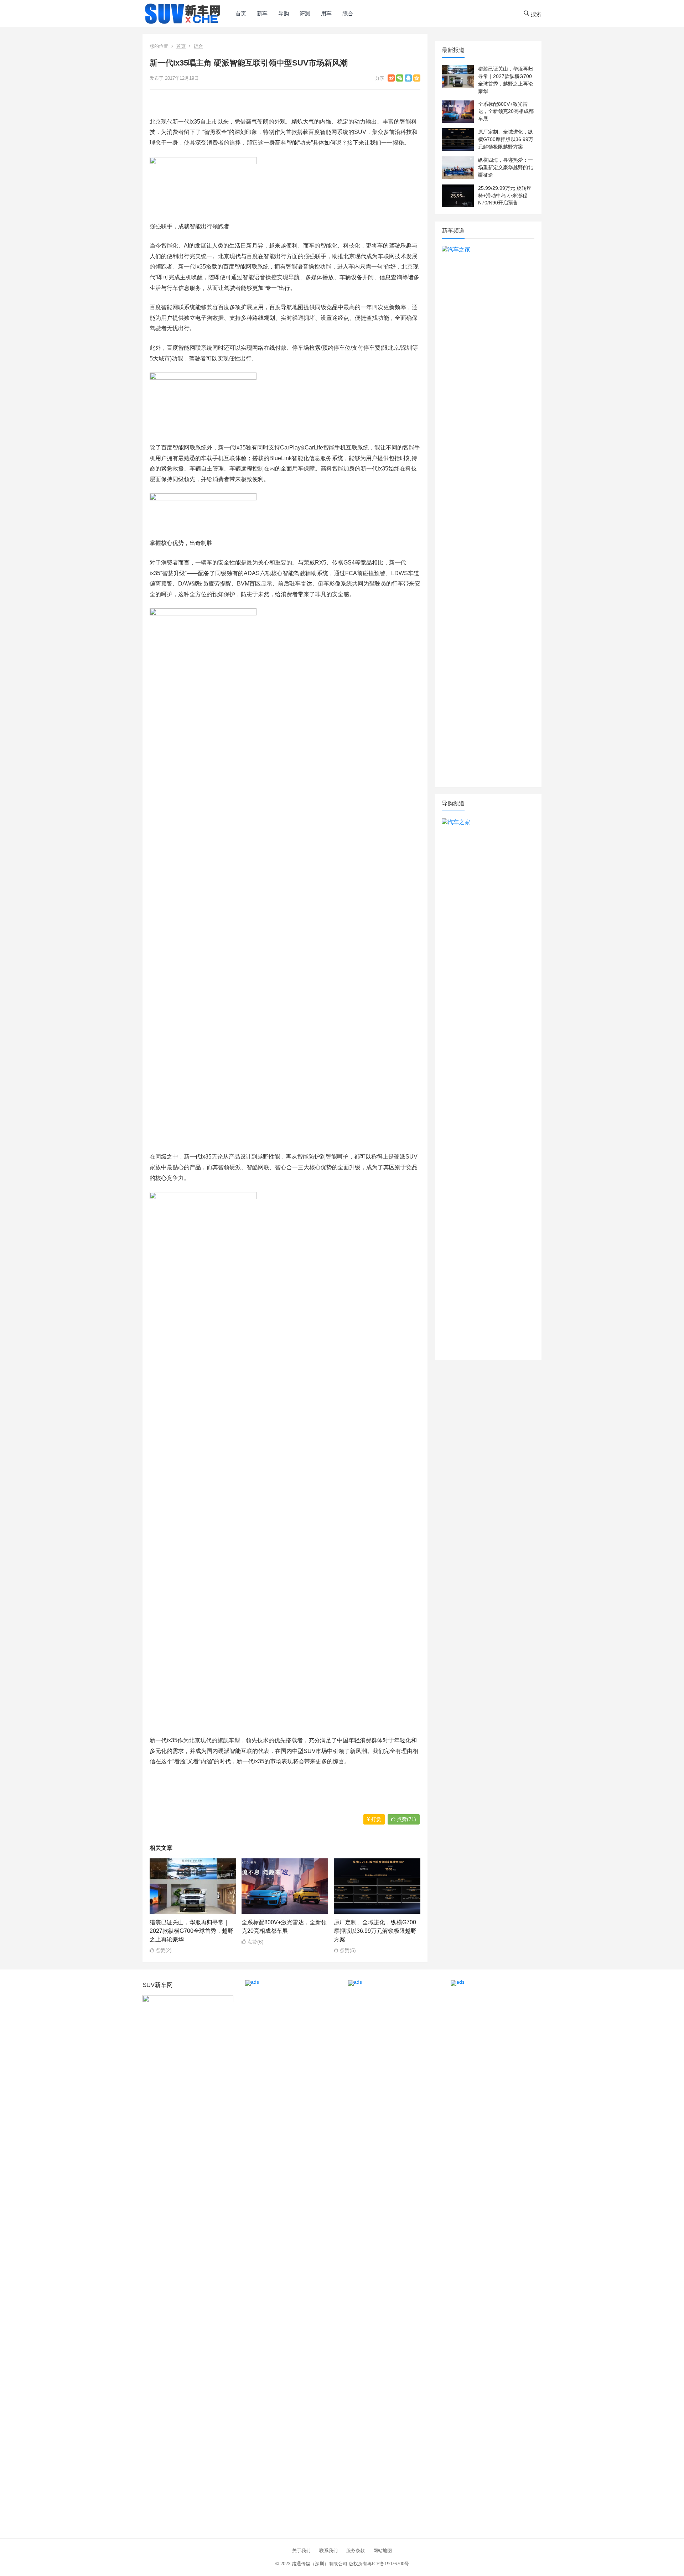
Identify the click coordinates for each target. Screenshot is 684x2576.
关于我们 (301, 2551)
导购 (284, 13)
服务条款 (356, 2551)
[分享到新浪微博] (391, 78)
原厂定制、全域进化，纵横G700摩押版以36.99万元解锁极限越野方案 (375, 1931)
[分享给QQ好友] (408, 78)
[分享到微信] (400, 78)
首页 (241, 13)
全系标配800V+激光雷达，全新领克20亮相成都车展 (506, 111)
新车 (262, 13)
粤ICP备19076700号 (388, 2564)
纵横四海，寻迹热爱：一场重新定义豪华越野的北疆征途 (506, 167)
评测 (305, 13)
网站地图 (383, 2551)
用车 (326, 13)
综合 (348, 13)
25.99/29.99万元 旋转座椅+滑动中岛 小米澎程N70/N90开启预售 (505, 196)
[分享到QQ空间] (417, 78)
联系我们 (328, 2551)
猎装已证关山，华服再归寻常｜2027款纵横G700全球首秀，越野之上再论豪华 (191, 1931)
